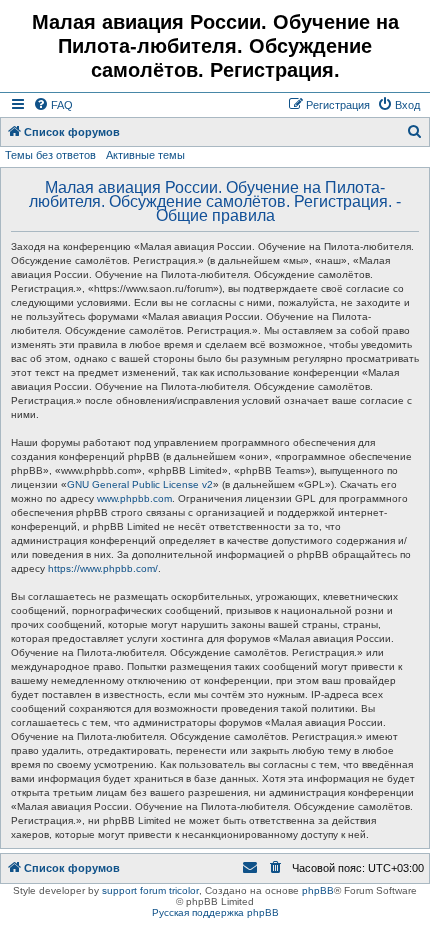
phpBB (318, 890)
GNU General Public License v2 (140, 484)
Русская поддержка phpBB (215, 912)
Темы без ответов (50, 155)
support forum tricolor (150, 890)
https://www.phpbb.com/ (103, 568)
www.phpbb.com (134, 498)
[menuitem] (53, 105)
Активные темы (145, 155)
